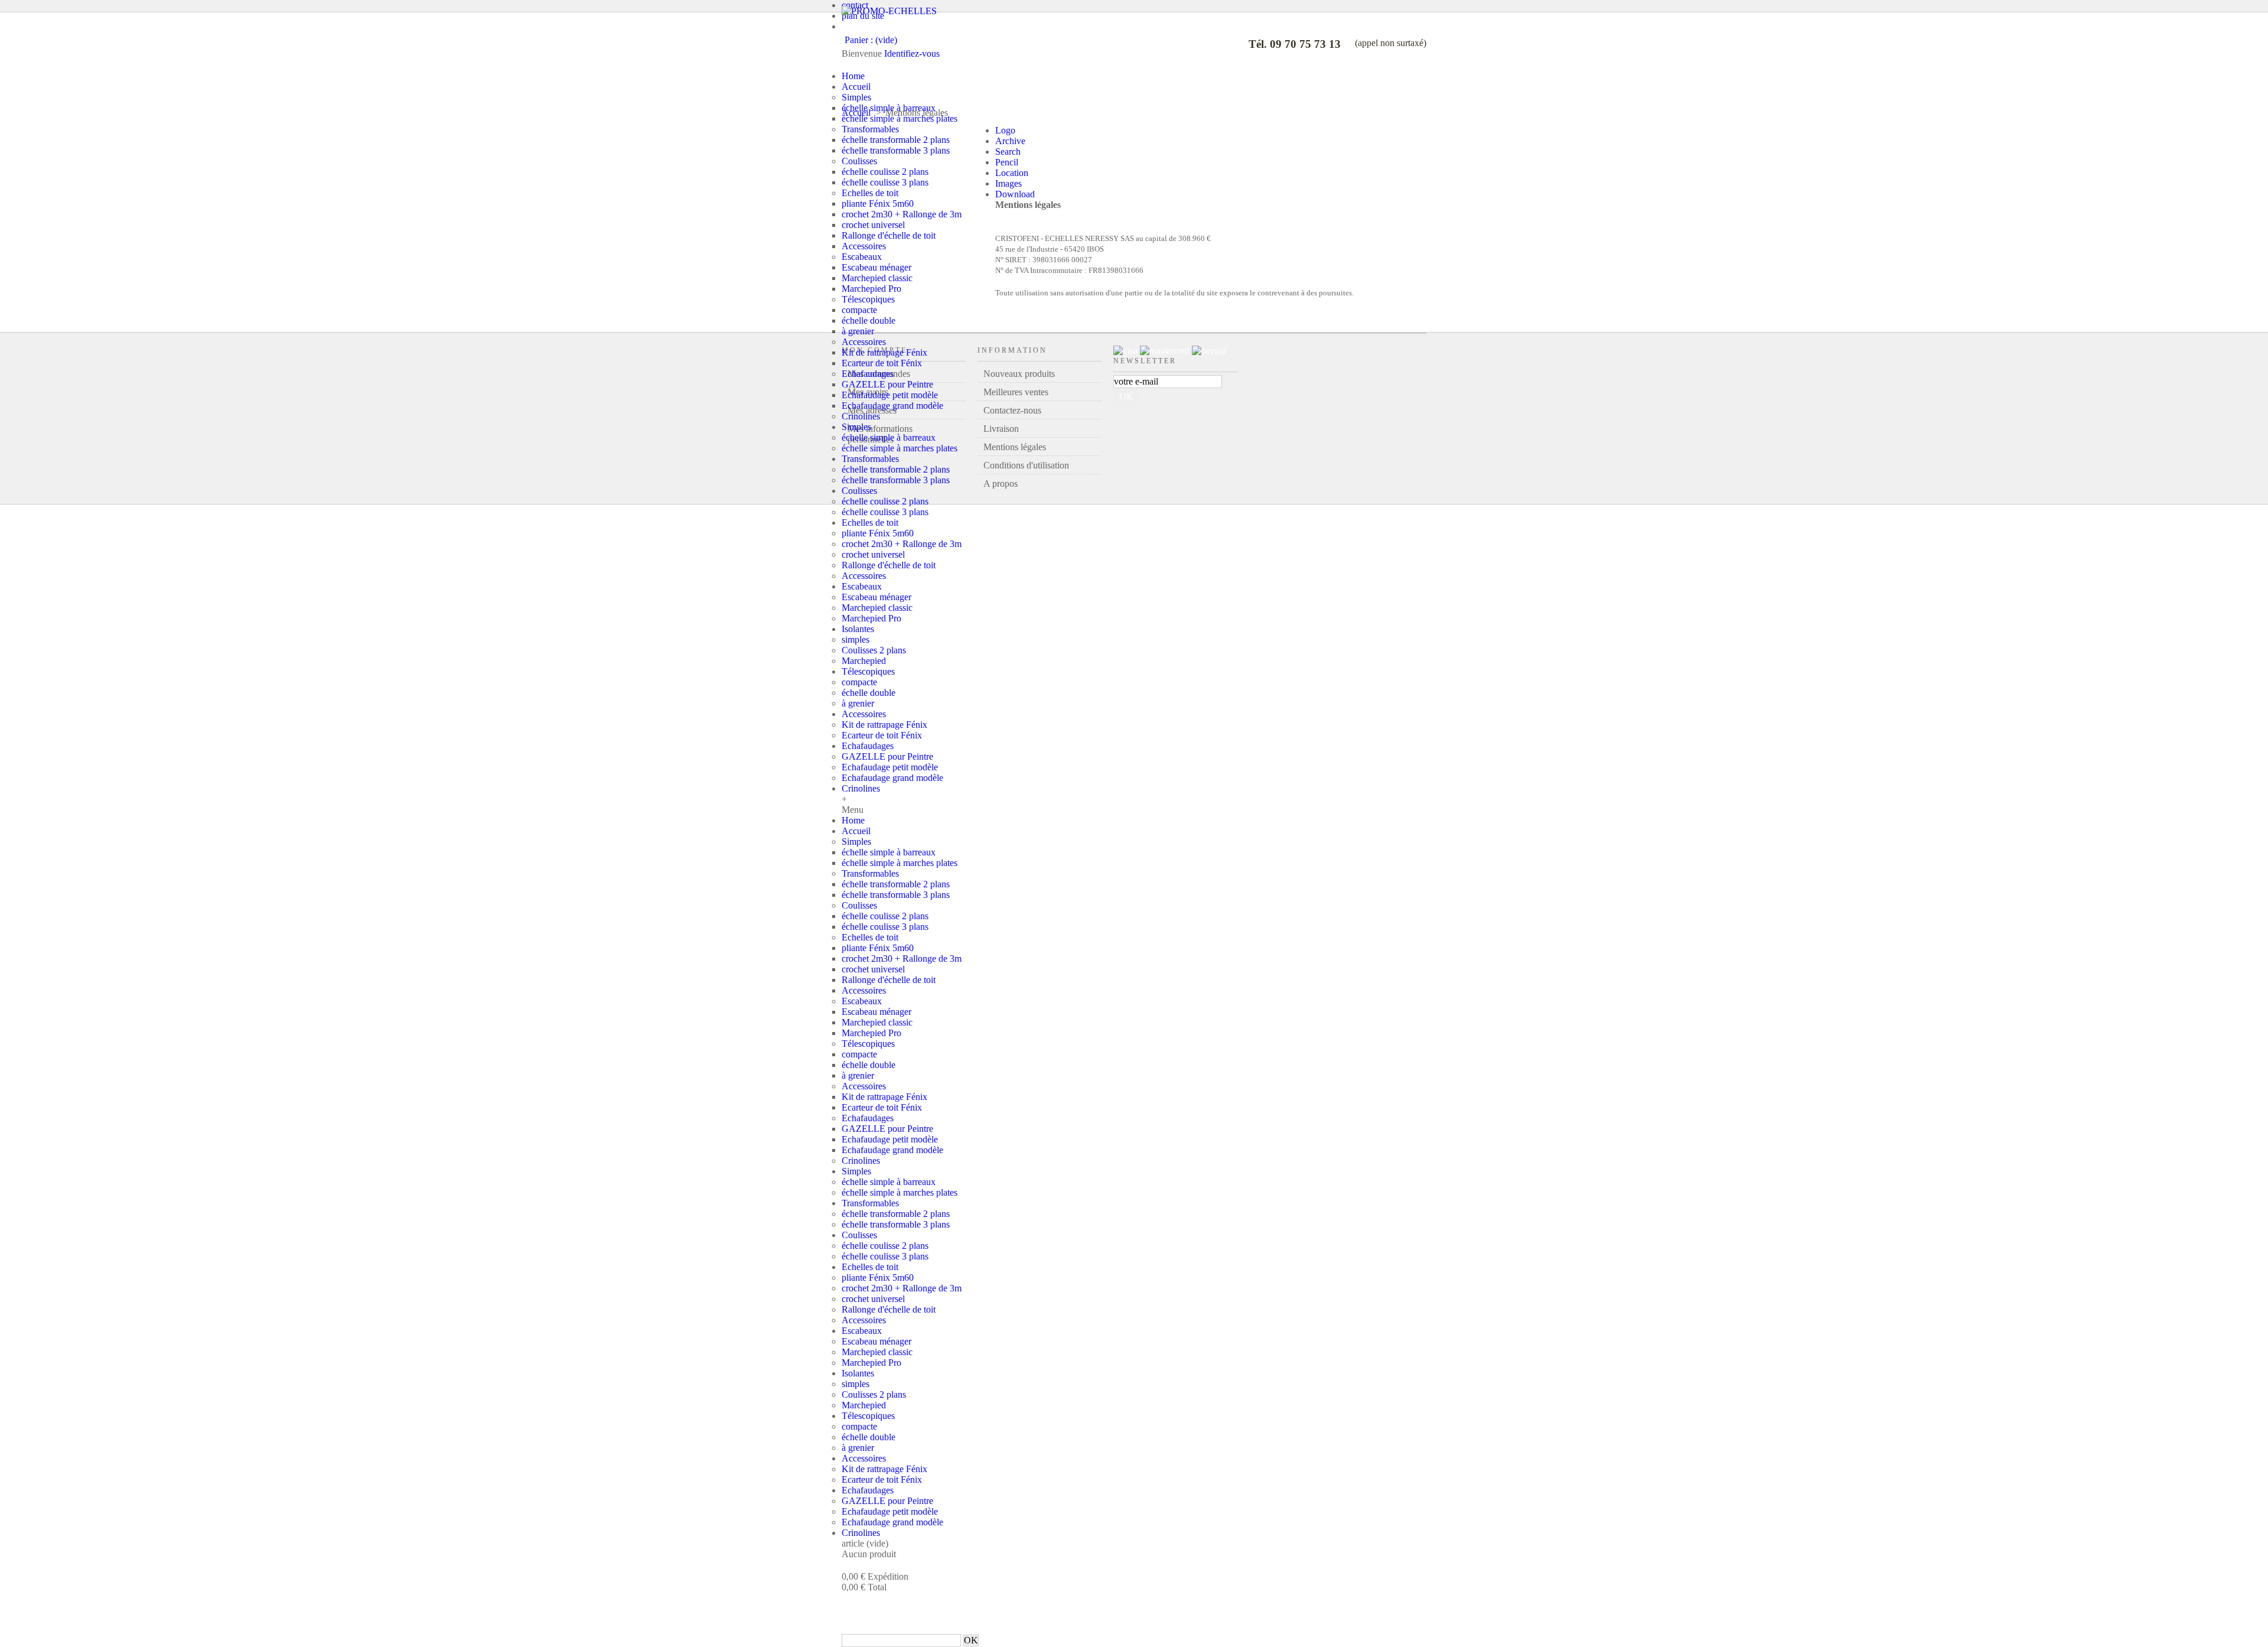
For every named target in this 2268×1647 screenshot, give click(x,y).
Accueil (856, 87)
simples (856, 639)
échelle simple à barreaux (889, 108)
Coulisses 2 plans (874, 650)
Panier (865, 1601)
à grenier (858, 331)
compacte (859, 310)
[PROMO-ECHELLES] (889, 11)
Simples (856, 97)
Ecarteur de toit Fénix (882, 363)
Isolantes (858, 629)
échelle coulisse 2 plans (885, 172)
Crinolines (861, 416)
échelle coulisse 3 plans (885, 182)
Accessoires (864, 246)
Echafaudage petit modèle (890, 395)
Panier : (871, 40)
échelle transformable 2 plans (896, 140)
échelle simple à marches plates (900, 118)
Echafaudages (868, 374)
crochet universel (873, 225)
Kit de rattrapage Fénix (884, 352)
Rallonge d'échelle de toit (889, 235)
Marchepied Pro (871, 289)
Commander (928, 1601)
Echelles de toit (870, 193)
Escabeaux (862, 257)
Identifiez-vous (912, 53)
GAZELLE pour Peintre (887, 384)
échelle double (869, 320)
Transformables (870, 129)
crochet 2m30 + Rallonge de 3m (902, 214)
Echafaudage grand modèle (892, 406)
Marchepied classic (877, 278)
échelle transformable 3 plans (896, 150)
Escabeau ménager (876, 267)
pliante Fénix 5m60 (878, 204)
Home (853, 76)
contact (855, 5)
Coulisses (859, 161)
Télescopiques (868, 299)
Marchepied (864, 661)
